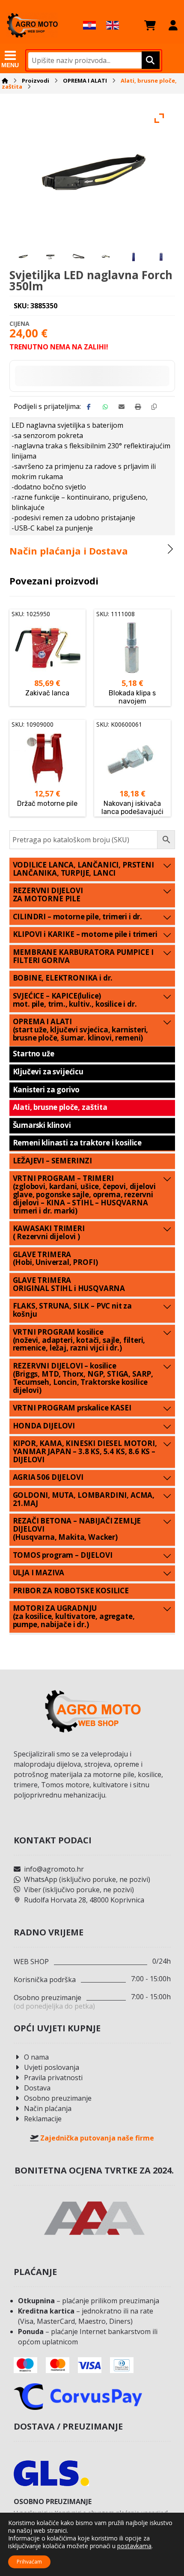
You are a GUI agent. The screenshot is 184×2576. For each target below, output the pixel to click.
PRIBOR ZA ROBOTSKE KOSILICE (71, 1591)
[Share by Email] (122, 407)
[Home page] (5, 80)
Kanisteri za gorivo (46, 1090)
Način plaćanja (48, 2108)
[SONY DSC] (51, 256)
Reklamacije (43, 2119)
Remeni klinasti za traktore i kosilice (77, 1143)
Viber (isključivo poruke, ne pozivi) (79, 1890)
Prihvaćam (29, 2562)
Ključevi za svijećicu (48, 1072)
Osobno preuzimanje (58, 2098)
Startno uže (34, 1054)
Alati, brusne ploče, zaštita (60, 1107)
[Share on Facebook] (89, 407)
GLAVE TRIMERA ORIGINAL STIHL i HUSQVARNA (69, 1284)
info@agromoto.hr (54, 1869)
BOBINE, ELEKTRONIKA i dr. (63, 978)
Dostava (37, 2088)
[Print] (138, 407)
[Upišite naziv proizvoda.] (150, 60)
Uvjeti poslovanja (52, 2067)
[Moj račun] (173, 25)
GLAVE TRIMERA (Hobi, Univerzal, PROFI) (55, 1258)
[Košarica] (150, 25)
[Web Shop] (32, 25)
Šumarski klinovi (42, 1125)
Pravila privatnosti (53, 2078)
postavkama (134, 2546)
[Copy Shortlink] (154, 407)
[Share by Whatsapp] (105, 407)
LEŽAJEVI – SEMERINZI (53, 1161)
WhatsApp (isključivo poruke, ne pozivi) (87, 1879)
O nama (36, 2057)
